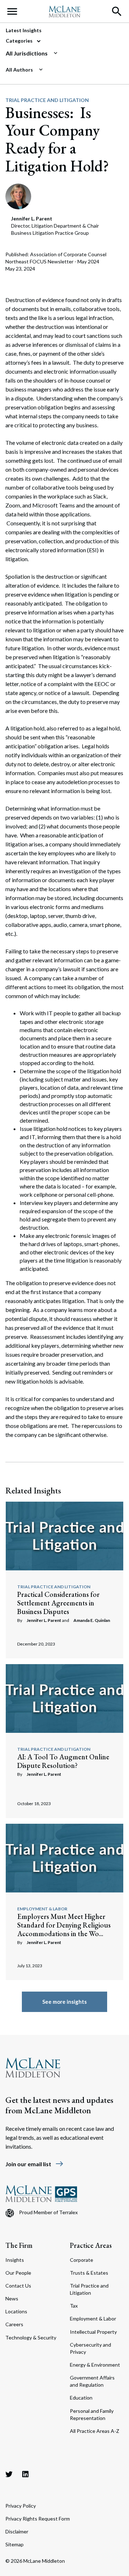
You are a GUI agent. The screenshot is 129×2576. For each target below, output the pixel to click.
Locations (16, 2311)
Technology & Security (31, 2337)
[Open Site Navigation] (12, 11)
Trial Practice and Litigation (47, 100)
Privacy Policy (21, 2506)
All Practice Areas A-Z (95, 2431)
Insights (15, 2260)
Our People (18, 2273)
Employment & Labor (42, 1909)
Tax (74, 2306)
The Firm (19, 2245)
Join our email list (35, 2164)
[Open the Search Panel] (117, 11)
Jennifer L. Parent (44, 1620)
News (12, 2298)
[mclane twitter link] (9, 2474)
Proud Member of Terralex (48, 2212)
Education (81, 2398)
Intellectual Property (93, 2332)
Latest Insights (24, 30)
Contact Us (18, 2286)
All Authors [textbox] (19, 70)
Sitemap (15, 2544)
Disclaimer (17, 2531)
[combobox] (62, 53)
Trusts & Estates (89, 2273)
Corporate (82, 2260)
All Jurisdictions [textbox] (27, 53)
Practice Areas (91, 2245)
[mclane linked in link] (25, 2474)
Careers (14, 2324)
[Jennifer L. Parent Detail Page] (18, 196)
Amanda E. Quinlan (92, 1620)
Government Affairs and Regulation (92, 2381)
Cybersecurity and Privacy (90, 2348)
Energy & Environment (95, 2365)
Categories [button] (20, 41)
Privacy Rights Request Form (38, 2519)
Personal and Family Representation (92, 2414)
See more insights (64, 2002)
